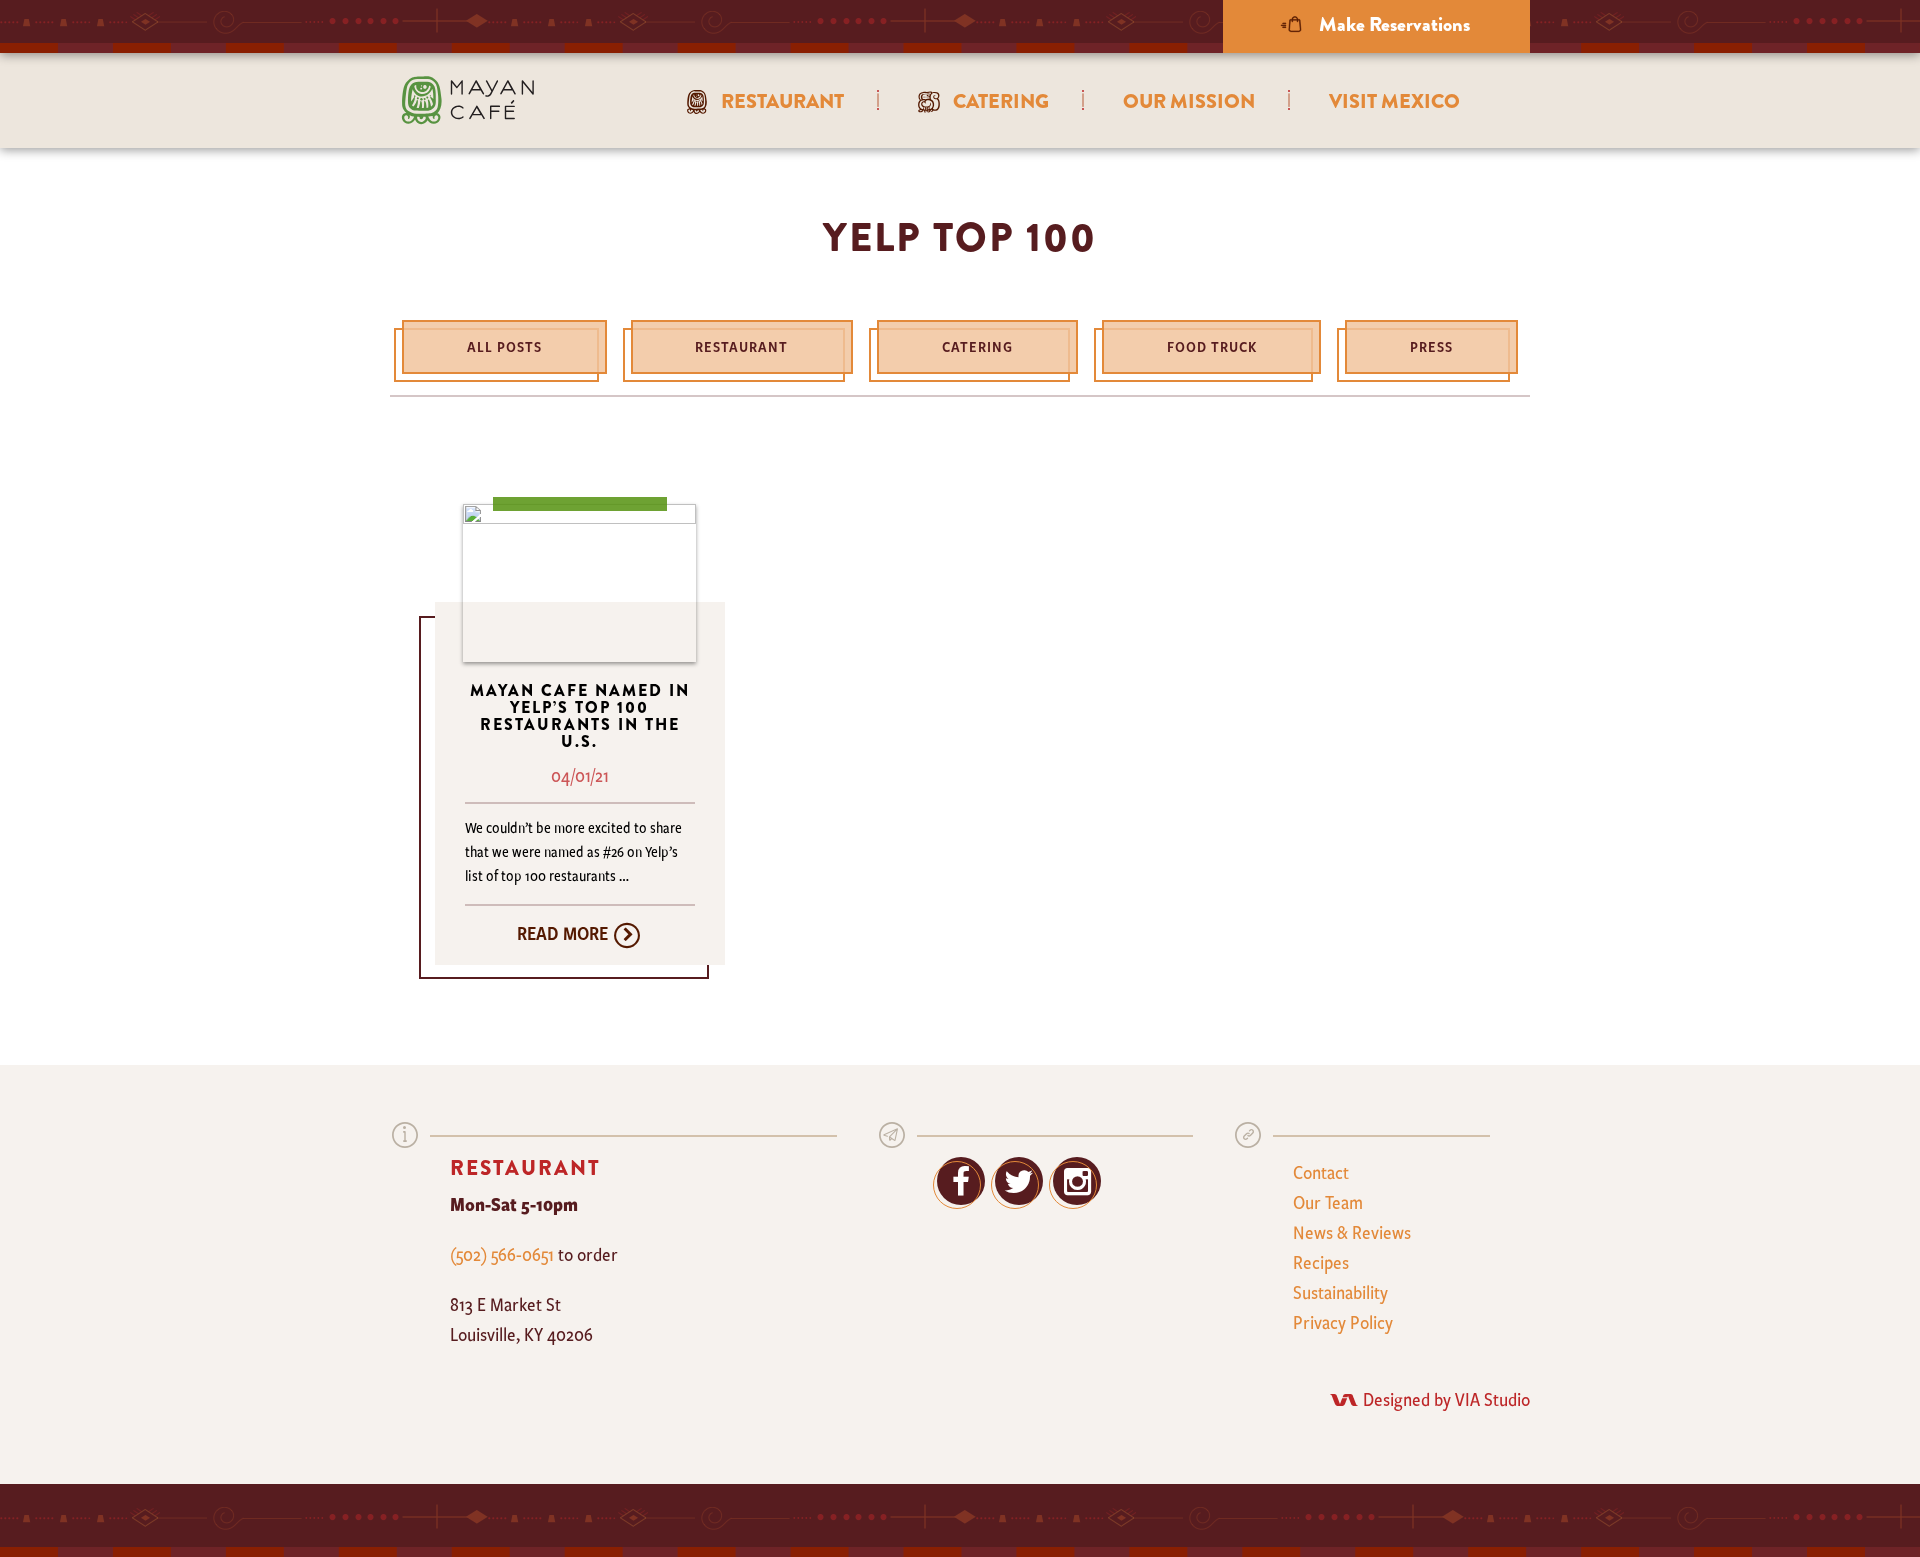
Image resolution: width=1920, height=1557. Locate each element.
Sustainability (1340, 1292)
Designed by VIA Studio (1446, 1399)
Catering (977, 346)
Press (1431, 346)
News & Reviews (1352, 1232)
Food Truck (1212, 346)
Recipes (1321, 1262)
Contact (1321, 1172)
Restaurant (741, 346)
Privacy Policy (1343, 1322)
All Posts (504, 346)
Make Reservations (1392, 24)
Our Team (1328, 1202)
